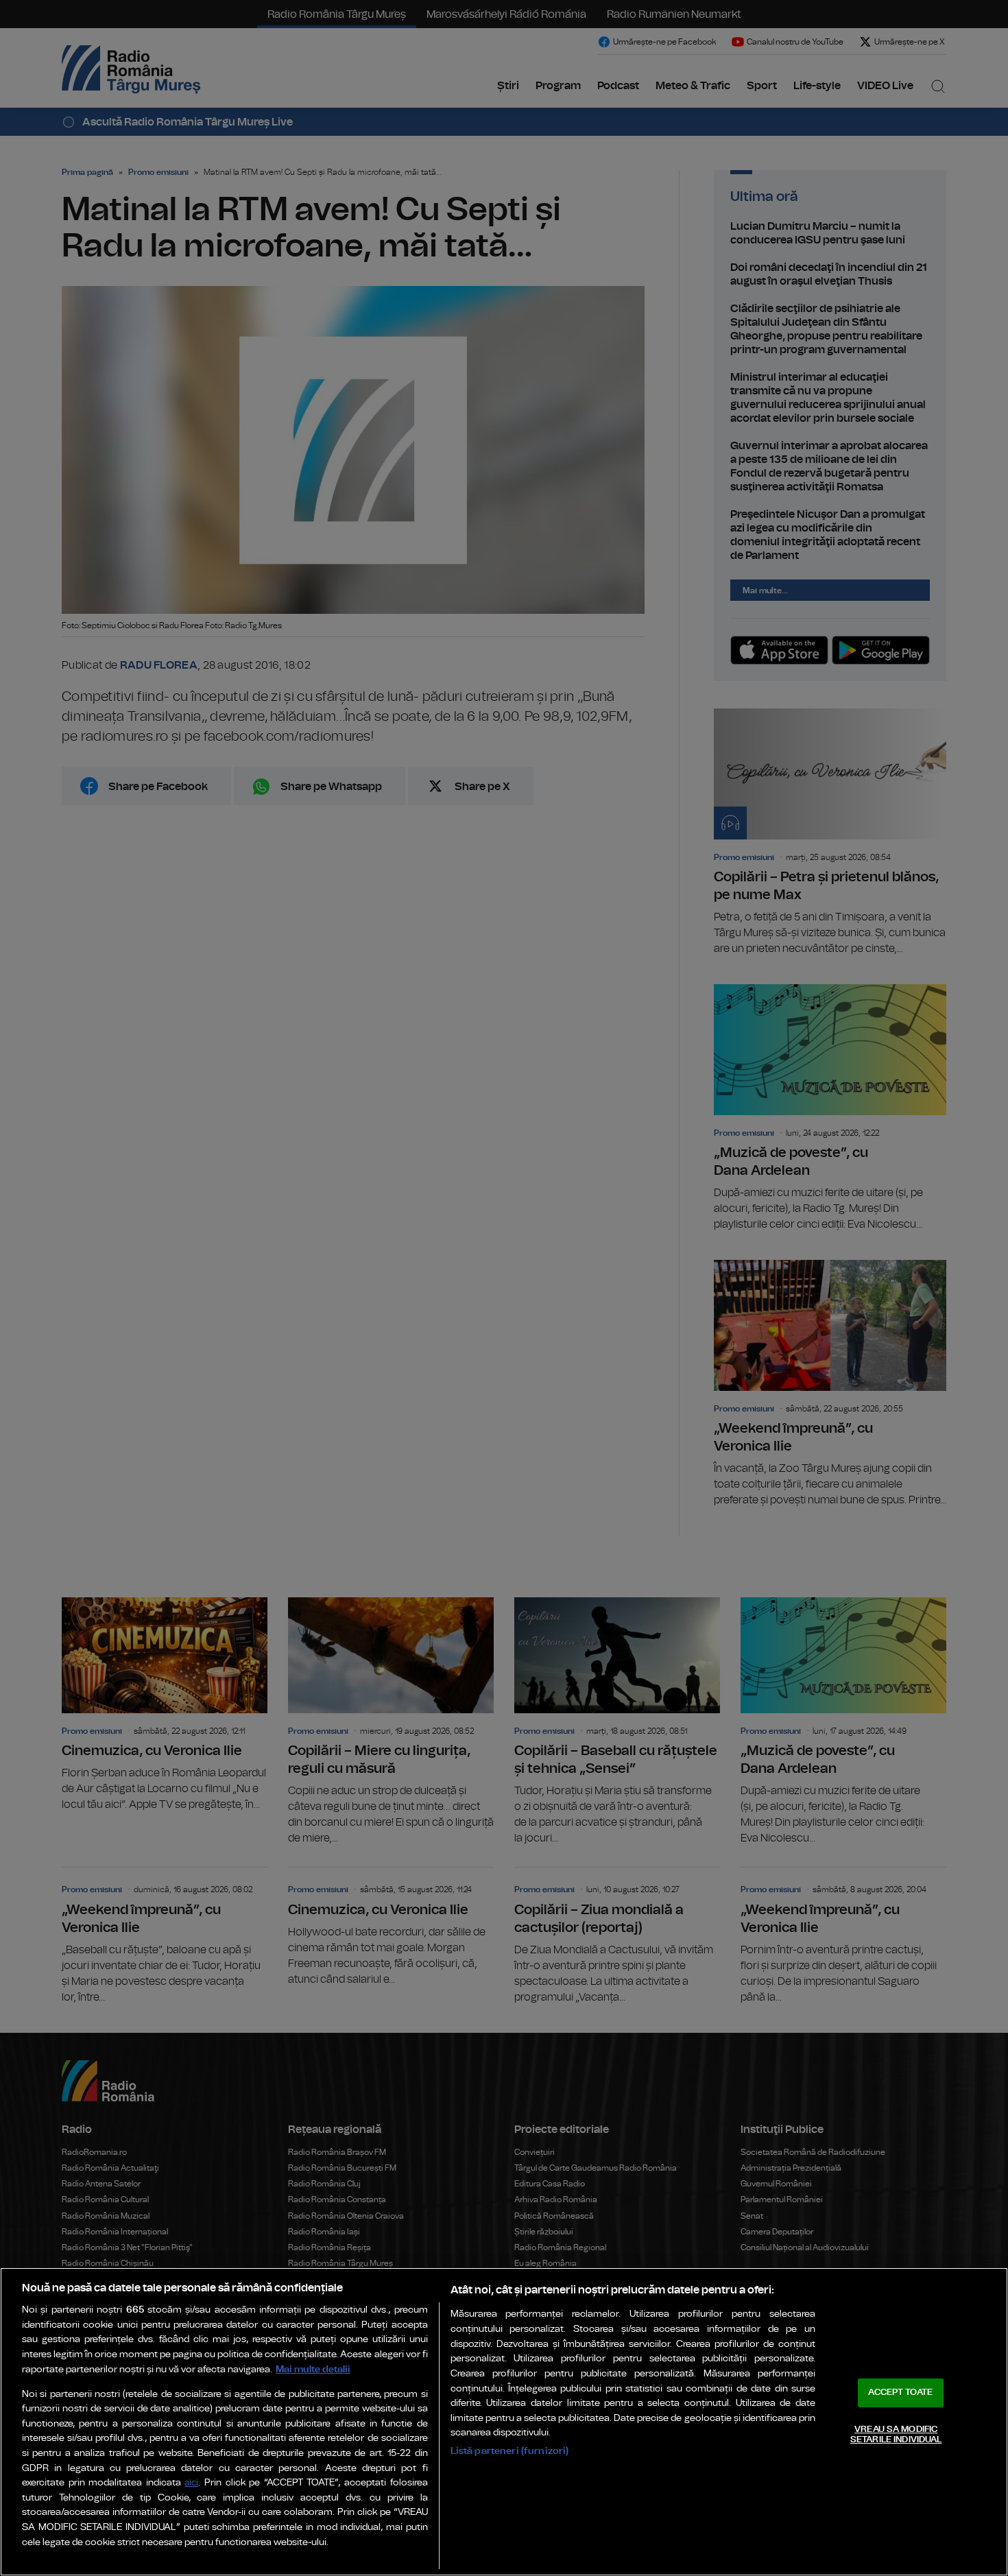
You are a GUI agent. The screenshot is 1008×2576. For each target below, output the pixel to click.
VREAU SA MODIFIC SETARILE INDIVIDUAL (896, 2435)
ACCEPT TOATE (900, 2393)
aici (191, 2483)
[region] (504, 2422)
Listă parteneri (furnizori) (510, 2451)
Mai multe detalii (313, 2369)
